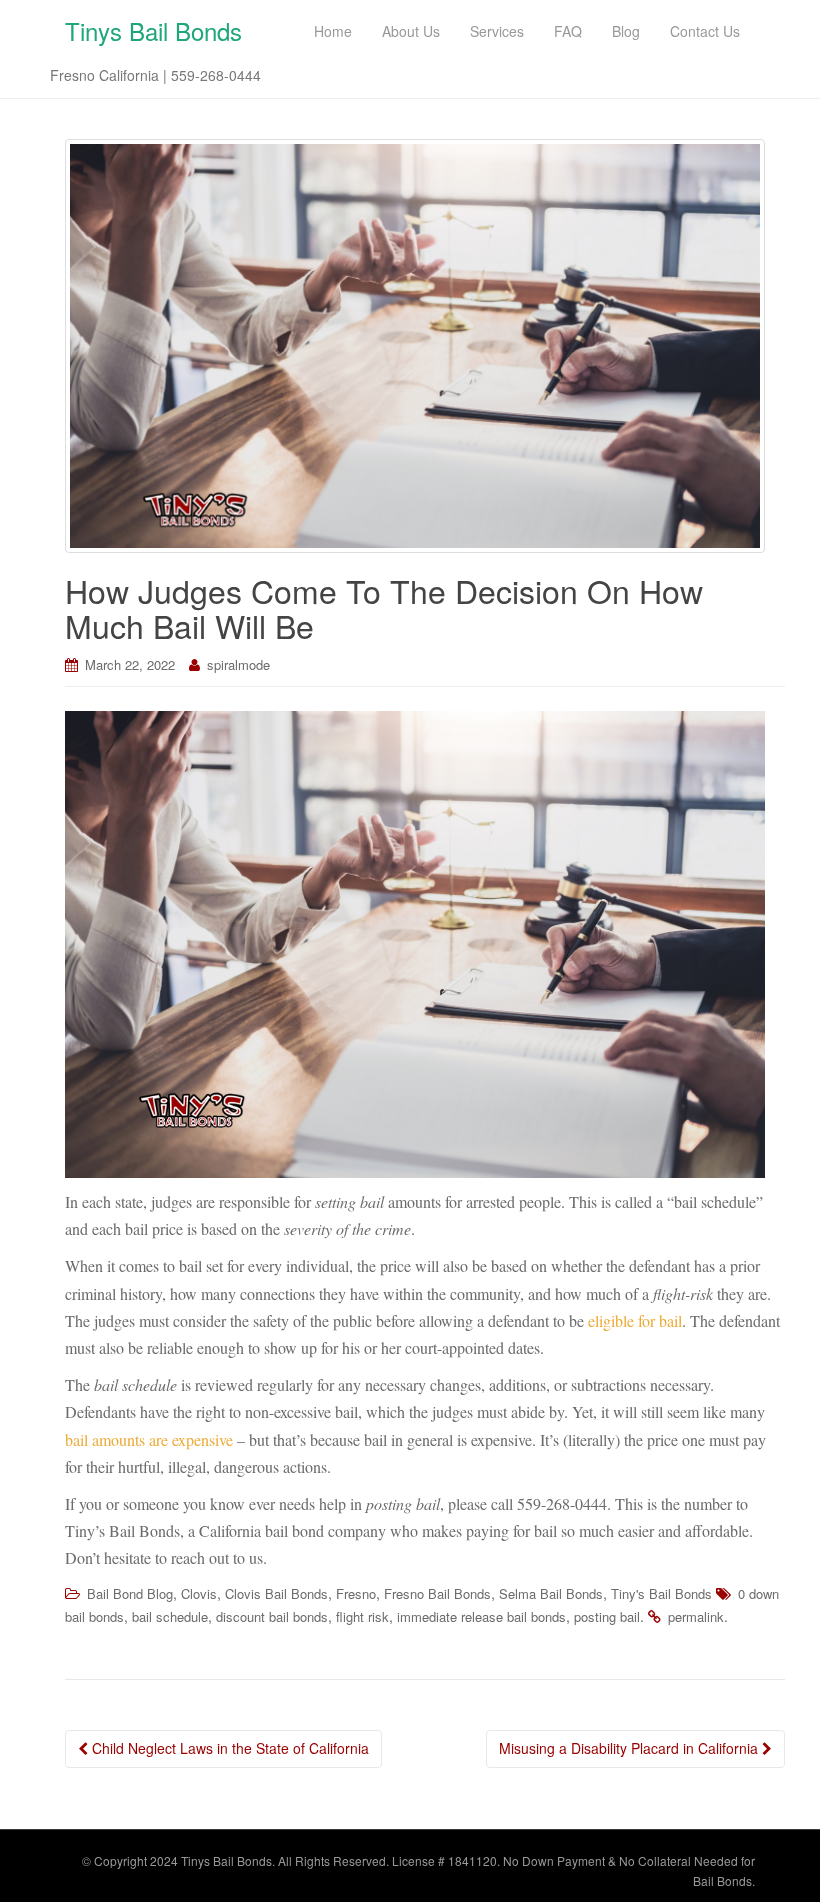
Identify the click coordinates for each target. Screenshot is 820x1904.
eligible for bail (635, 1320)
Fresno (356, 1593)
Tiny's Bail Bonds (661, 1593)
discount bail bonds (272, 1616)
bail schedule (170, 1616)
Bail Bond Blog (130, 1593)
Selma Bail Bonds (551, 1593)
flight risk (362, 1616)
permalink (696, 1616)
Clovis (199, 1593)
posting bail (607, 1616)
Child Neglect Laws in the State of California (228, 1748)
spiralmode (238, 664)
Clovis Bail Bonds (276, 1593)
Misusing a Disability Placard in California (630, 1748)
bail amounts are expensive (149, 1439)
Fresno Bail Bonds (437, 1593)
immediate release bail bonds (481, 1616)
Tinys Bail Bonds (153, 30)
